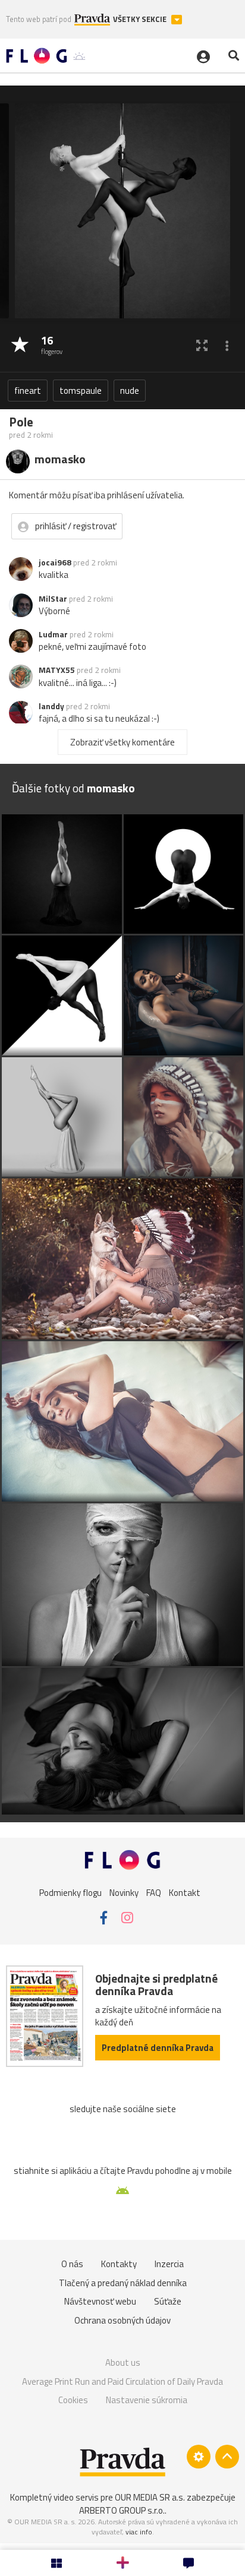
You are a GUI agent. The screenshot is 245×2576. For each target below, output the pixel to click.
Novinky (124, 1892)
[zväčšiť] (202, 345)
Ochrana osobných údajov (122, 2320)
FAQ (154, 1892)
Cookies (73, 2400)
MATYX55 (57, 670)
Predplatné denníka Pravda (158, 2048)
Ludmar (53, 634)
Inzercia (169, 2264)
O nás (72, 2264)
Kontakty (119, 2264)
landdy (51, 706)
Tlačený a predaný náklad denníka (123, 2283)
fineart (28, 391)
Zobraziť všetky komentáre (122, 742)
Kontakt (185, 1892)
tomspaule (81, 391)
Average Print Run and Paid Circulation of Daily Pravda (122, 2381)
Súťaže (168, 2301)
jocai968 (55, 562)
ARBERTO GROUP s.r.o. (122, 2510)
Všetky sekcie (141, 19)
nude (130, 391)
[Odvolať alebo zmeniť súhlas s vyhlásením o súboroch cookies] (199, 2457)
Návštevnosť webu (100, 2301)
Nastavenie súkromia (147, 2400)
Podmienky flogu (70, 1892)
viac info (139, 2532)
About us (123, 2362)
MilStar (53, 599)
